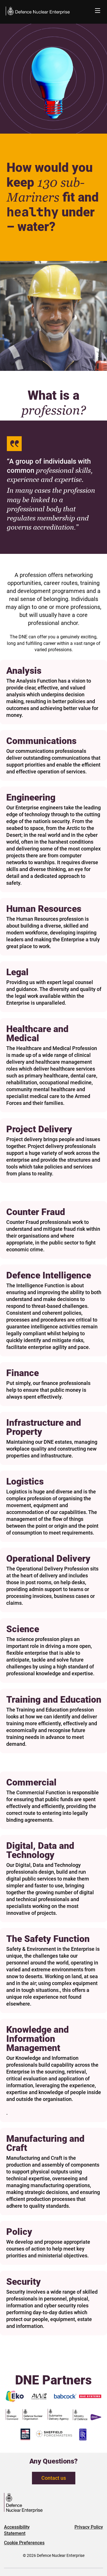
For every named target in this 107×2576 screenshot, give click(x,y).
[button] (98, 11)
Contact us (54, 2478)
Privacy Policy (89, 2527)
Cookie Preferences (24, 2543)
